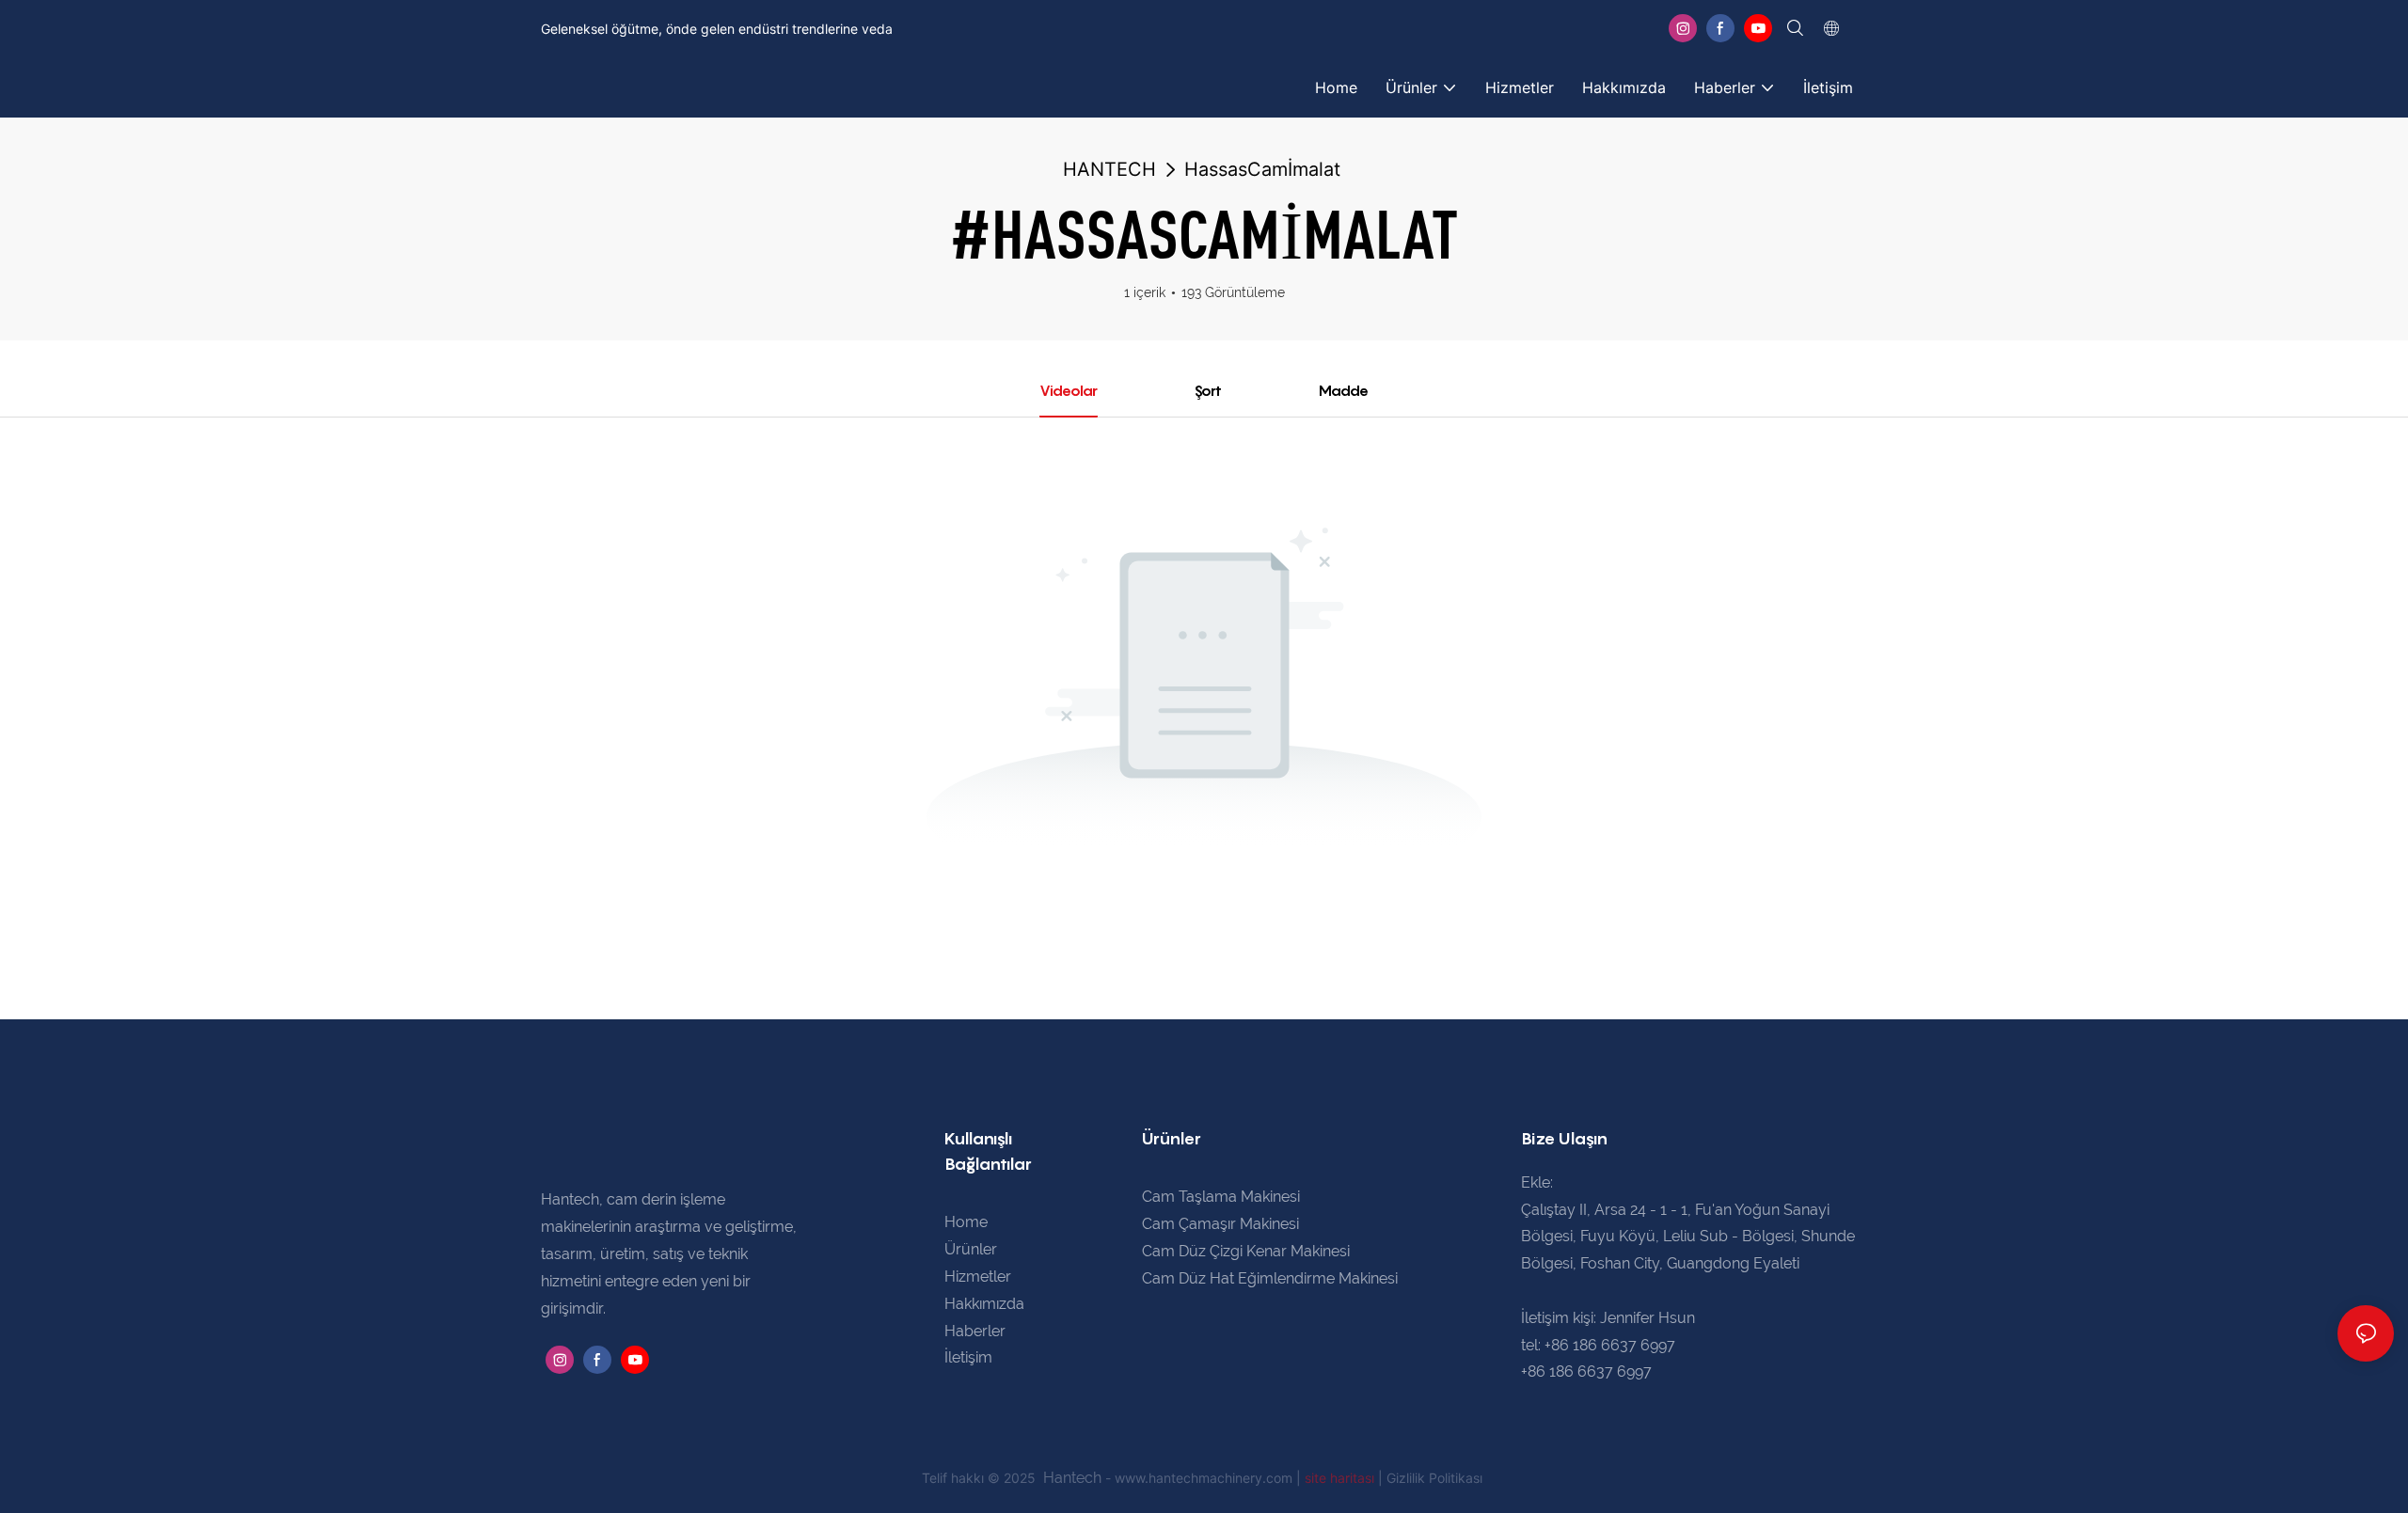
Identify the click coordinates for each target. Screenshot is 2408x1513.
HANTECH (1109, 169)
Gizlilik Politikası (1434, 1478)
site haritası (1341, 1478)
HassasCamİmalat (1262, 169)
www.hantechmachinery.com (1205, 1478)
